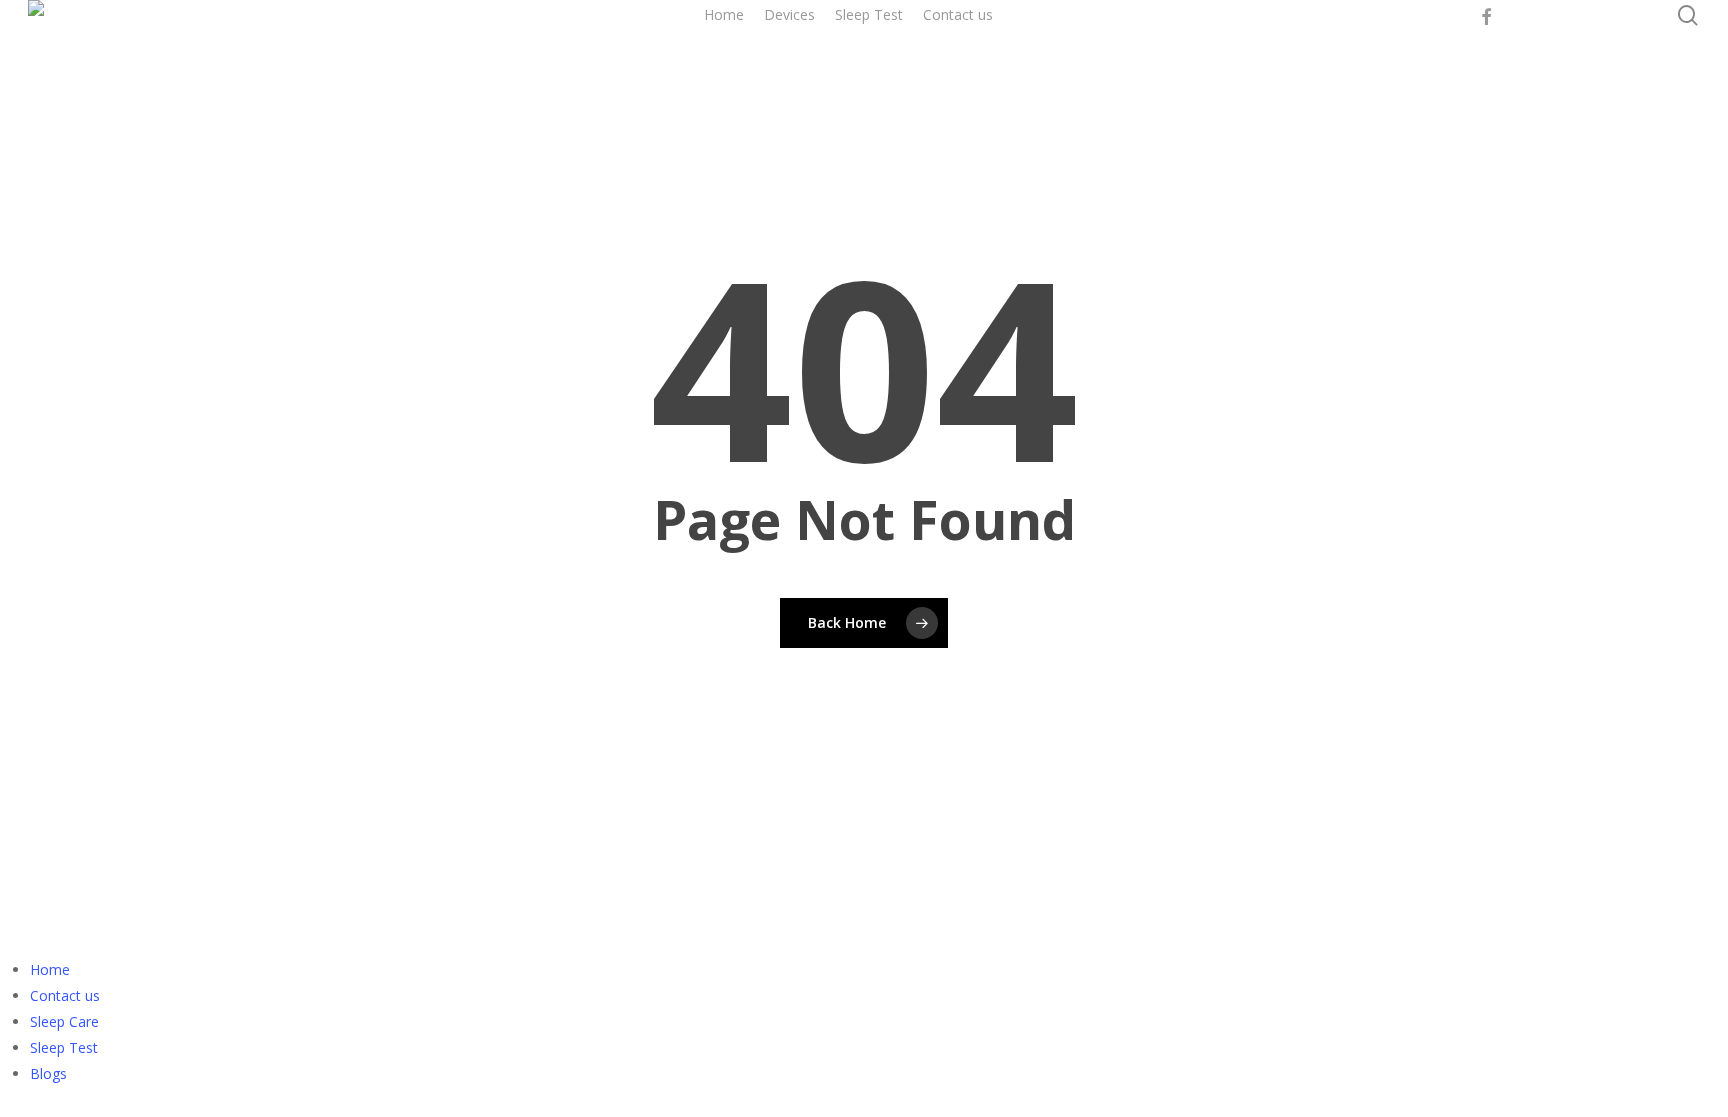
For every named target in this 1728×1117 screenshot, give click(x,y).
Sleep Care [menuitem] (64, 1021)
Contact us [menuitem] (65, 995)
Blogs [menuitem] (48, 1073)
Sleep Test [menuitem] (64, 1047)
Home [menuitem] (50, 969)
